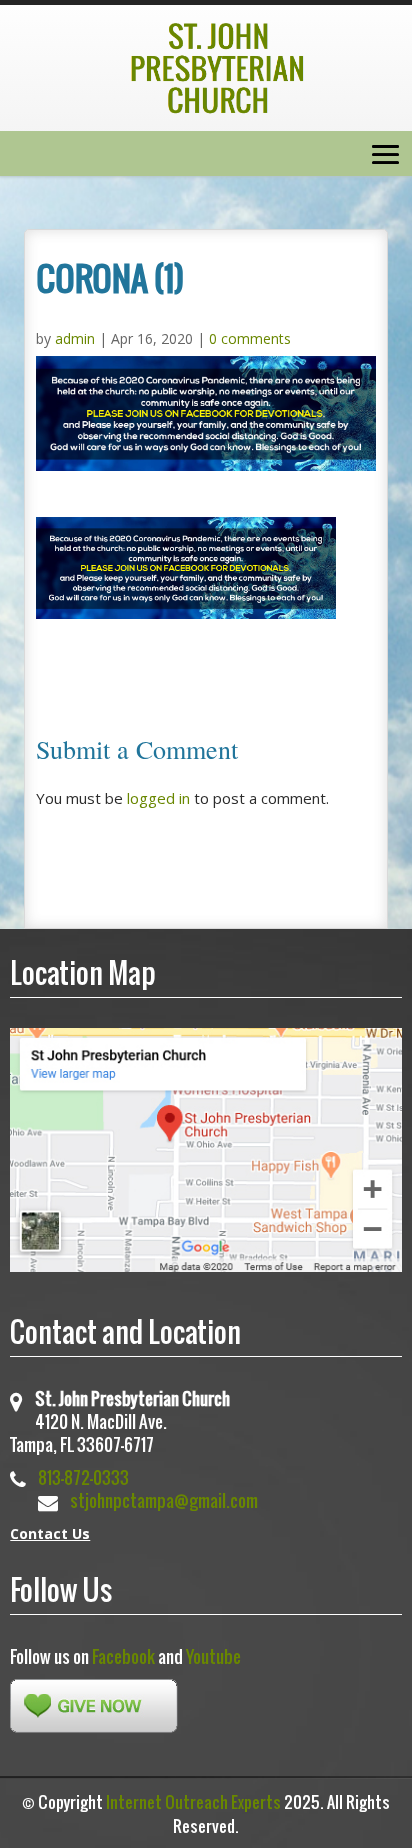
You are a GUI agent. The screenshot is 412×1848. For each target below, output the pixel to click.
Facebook (123, 1656)
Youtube (213, 1656)
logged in (158, 798)
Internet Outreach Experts (193, 1802)
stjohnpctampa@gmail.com (164, 1500)
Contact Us (50, 1533)
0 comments (250, 338)
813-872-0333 (83, 1477)
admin (75, 338)
